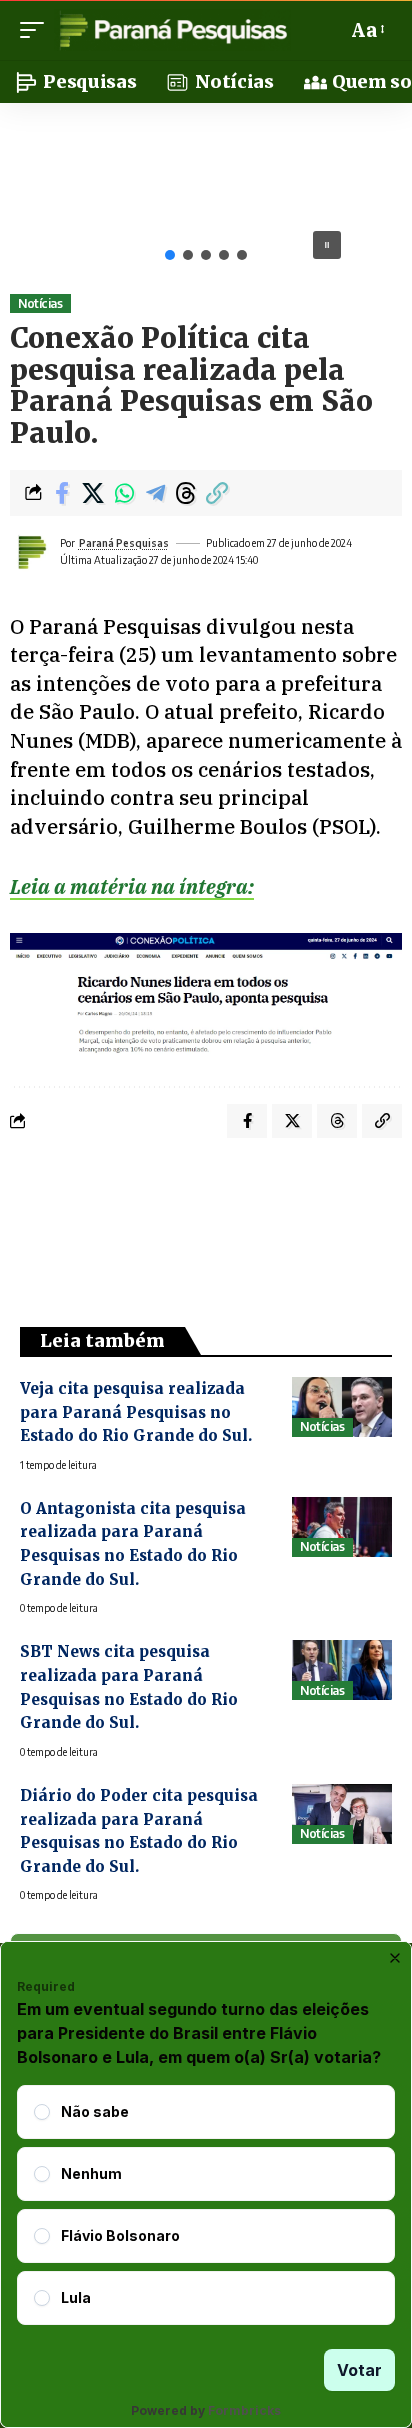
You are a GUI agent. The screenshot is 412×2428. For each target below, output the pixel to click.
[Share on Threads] (186, 493)
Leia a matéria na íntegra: (132, 886)
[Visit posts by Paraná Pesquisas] (31, 552)
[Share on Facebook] (62, 493)
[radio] (42, 2112)
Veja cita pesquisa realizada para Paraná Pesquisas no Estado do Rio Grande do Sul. (136, 1412)
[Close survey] (395, 1958)
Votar (359, 2370)
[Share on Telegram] (155, 493)
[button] (37, 30)
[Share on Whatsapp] (124, 493)
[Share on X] (93, 493)
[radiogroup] (206, 2205)
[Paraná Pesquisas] (172, 30)
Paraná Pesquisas (124, 543)
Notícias (40, 303)
